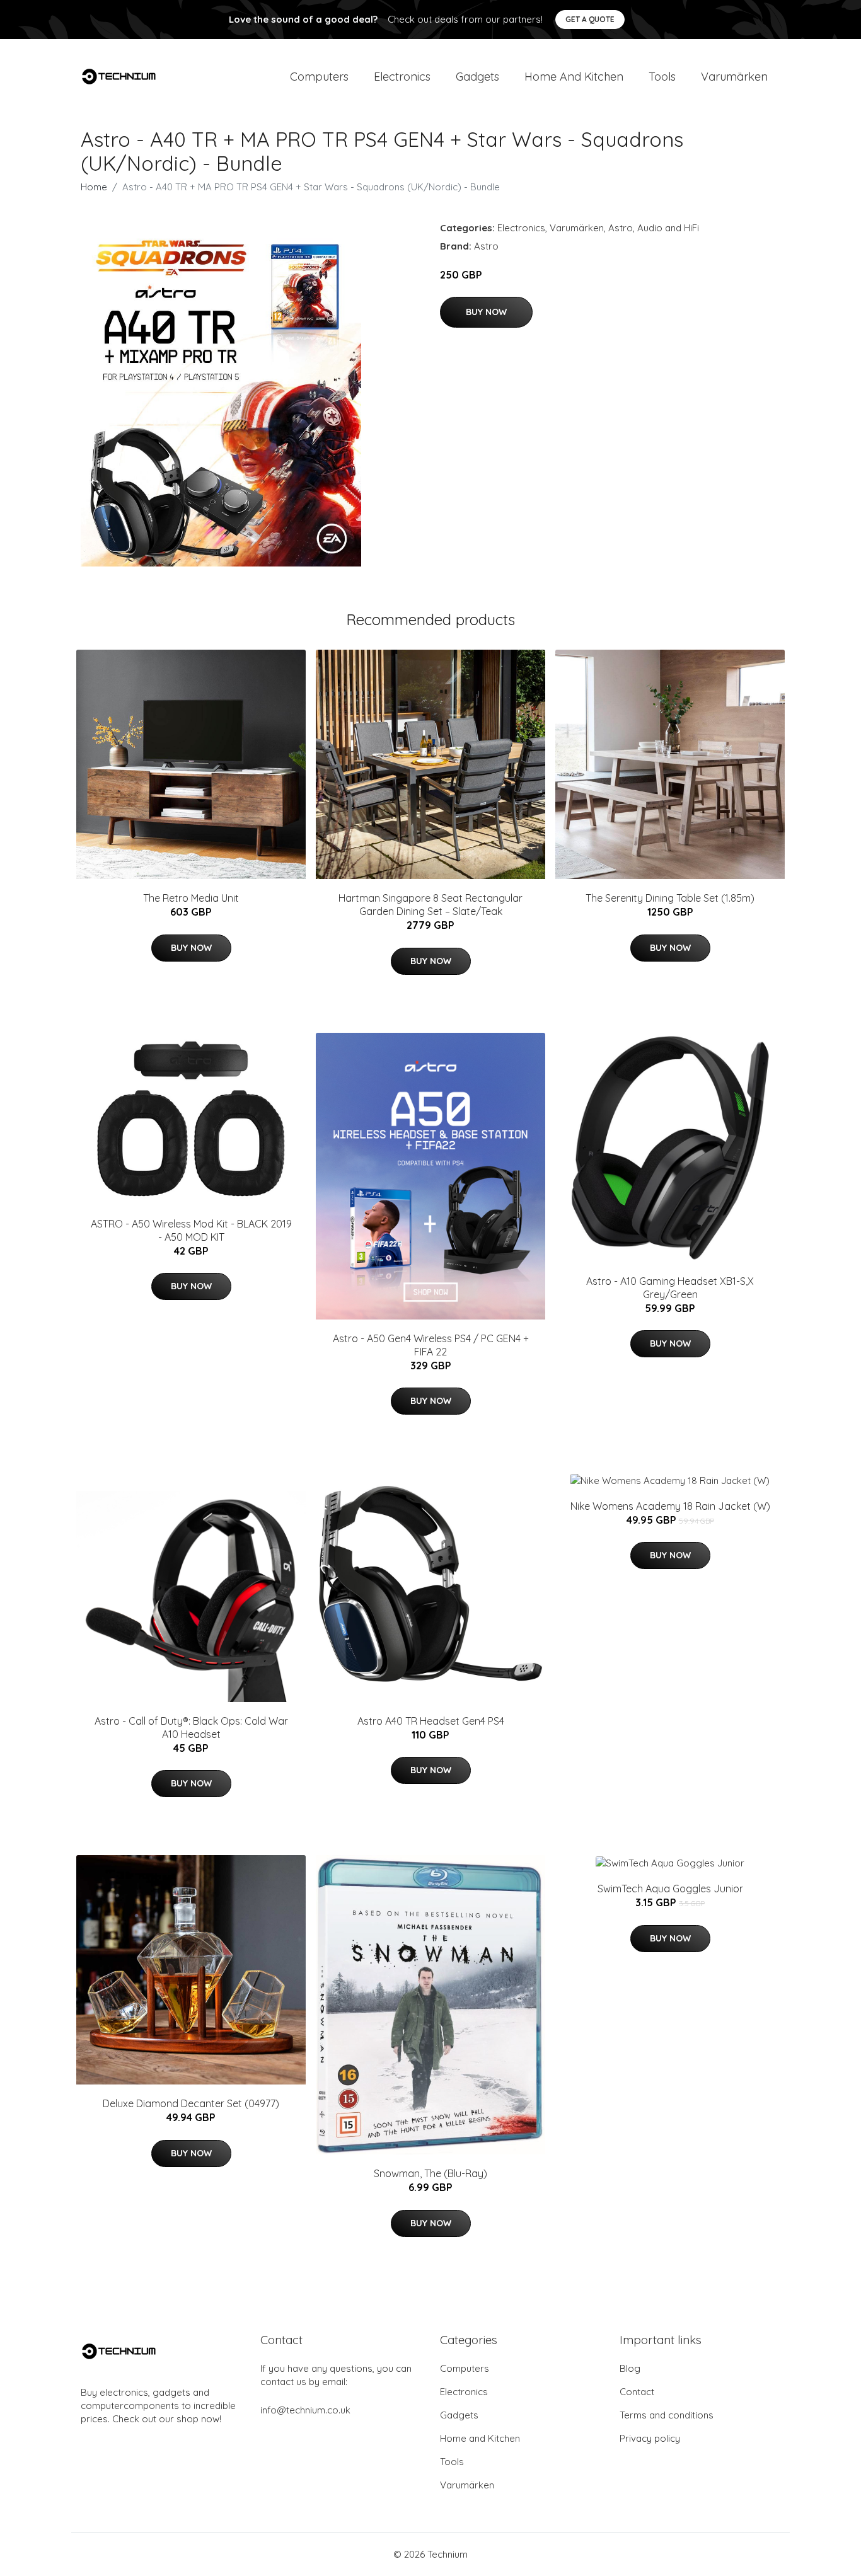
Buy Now (486, 312)
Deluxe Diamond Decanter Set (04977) (191, 2103)
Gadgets (477, 77)
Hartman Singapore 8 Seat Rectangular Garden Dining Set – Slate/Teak (430, 905)
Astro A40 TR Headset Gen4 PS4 (431, 1721)
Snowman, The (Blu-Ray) (430, 2173)
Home (94, 187)
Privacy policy (650, 2438)
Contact (637, 2392)
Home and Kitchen (574, 77)
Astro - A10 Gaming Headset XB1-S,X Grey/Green (670, 1288)
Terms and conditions (667, 2415)
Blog (630, 2368)
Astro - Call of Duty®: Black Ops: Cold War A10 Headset (191, 1728)
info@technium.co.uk (305, 2410)
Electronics (402, 77)
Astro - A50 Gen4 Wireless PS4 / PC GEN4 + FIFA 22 (431, 1345)
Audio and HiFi (668, 228)
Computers (319, 77)
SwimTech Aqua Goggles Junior (670, 1889)
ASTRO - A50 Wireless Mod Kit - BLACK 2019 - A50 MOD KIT (191, 1230)
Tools (662, 77)
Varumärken (734, 77)
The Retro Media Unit (191, 898)
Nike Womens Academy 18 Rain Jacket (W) (670, 1506)
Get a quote (590, 19)
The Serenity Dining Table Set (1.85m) (670, 898)
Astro (621, 228)
